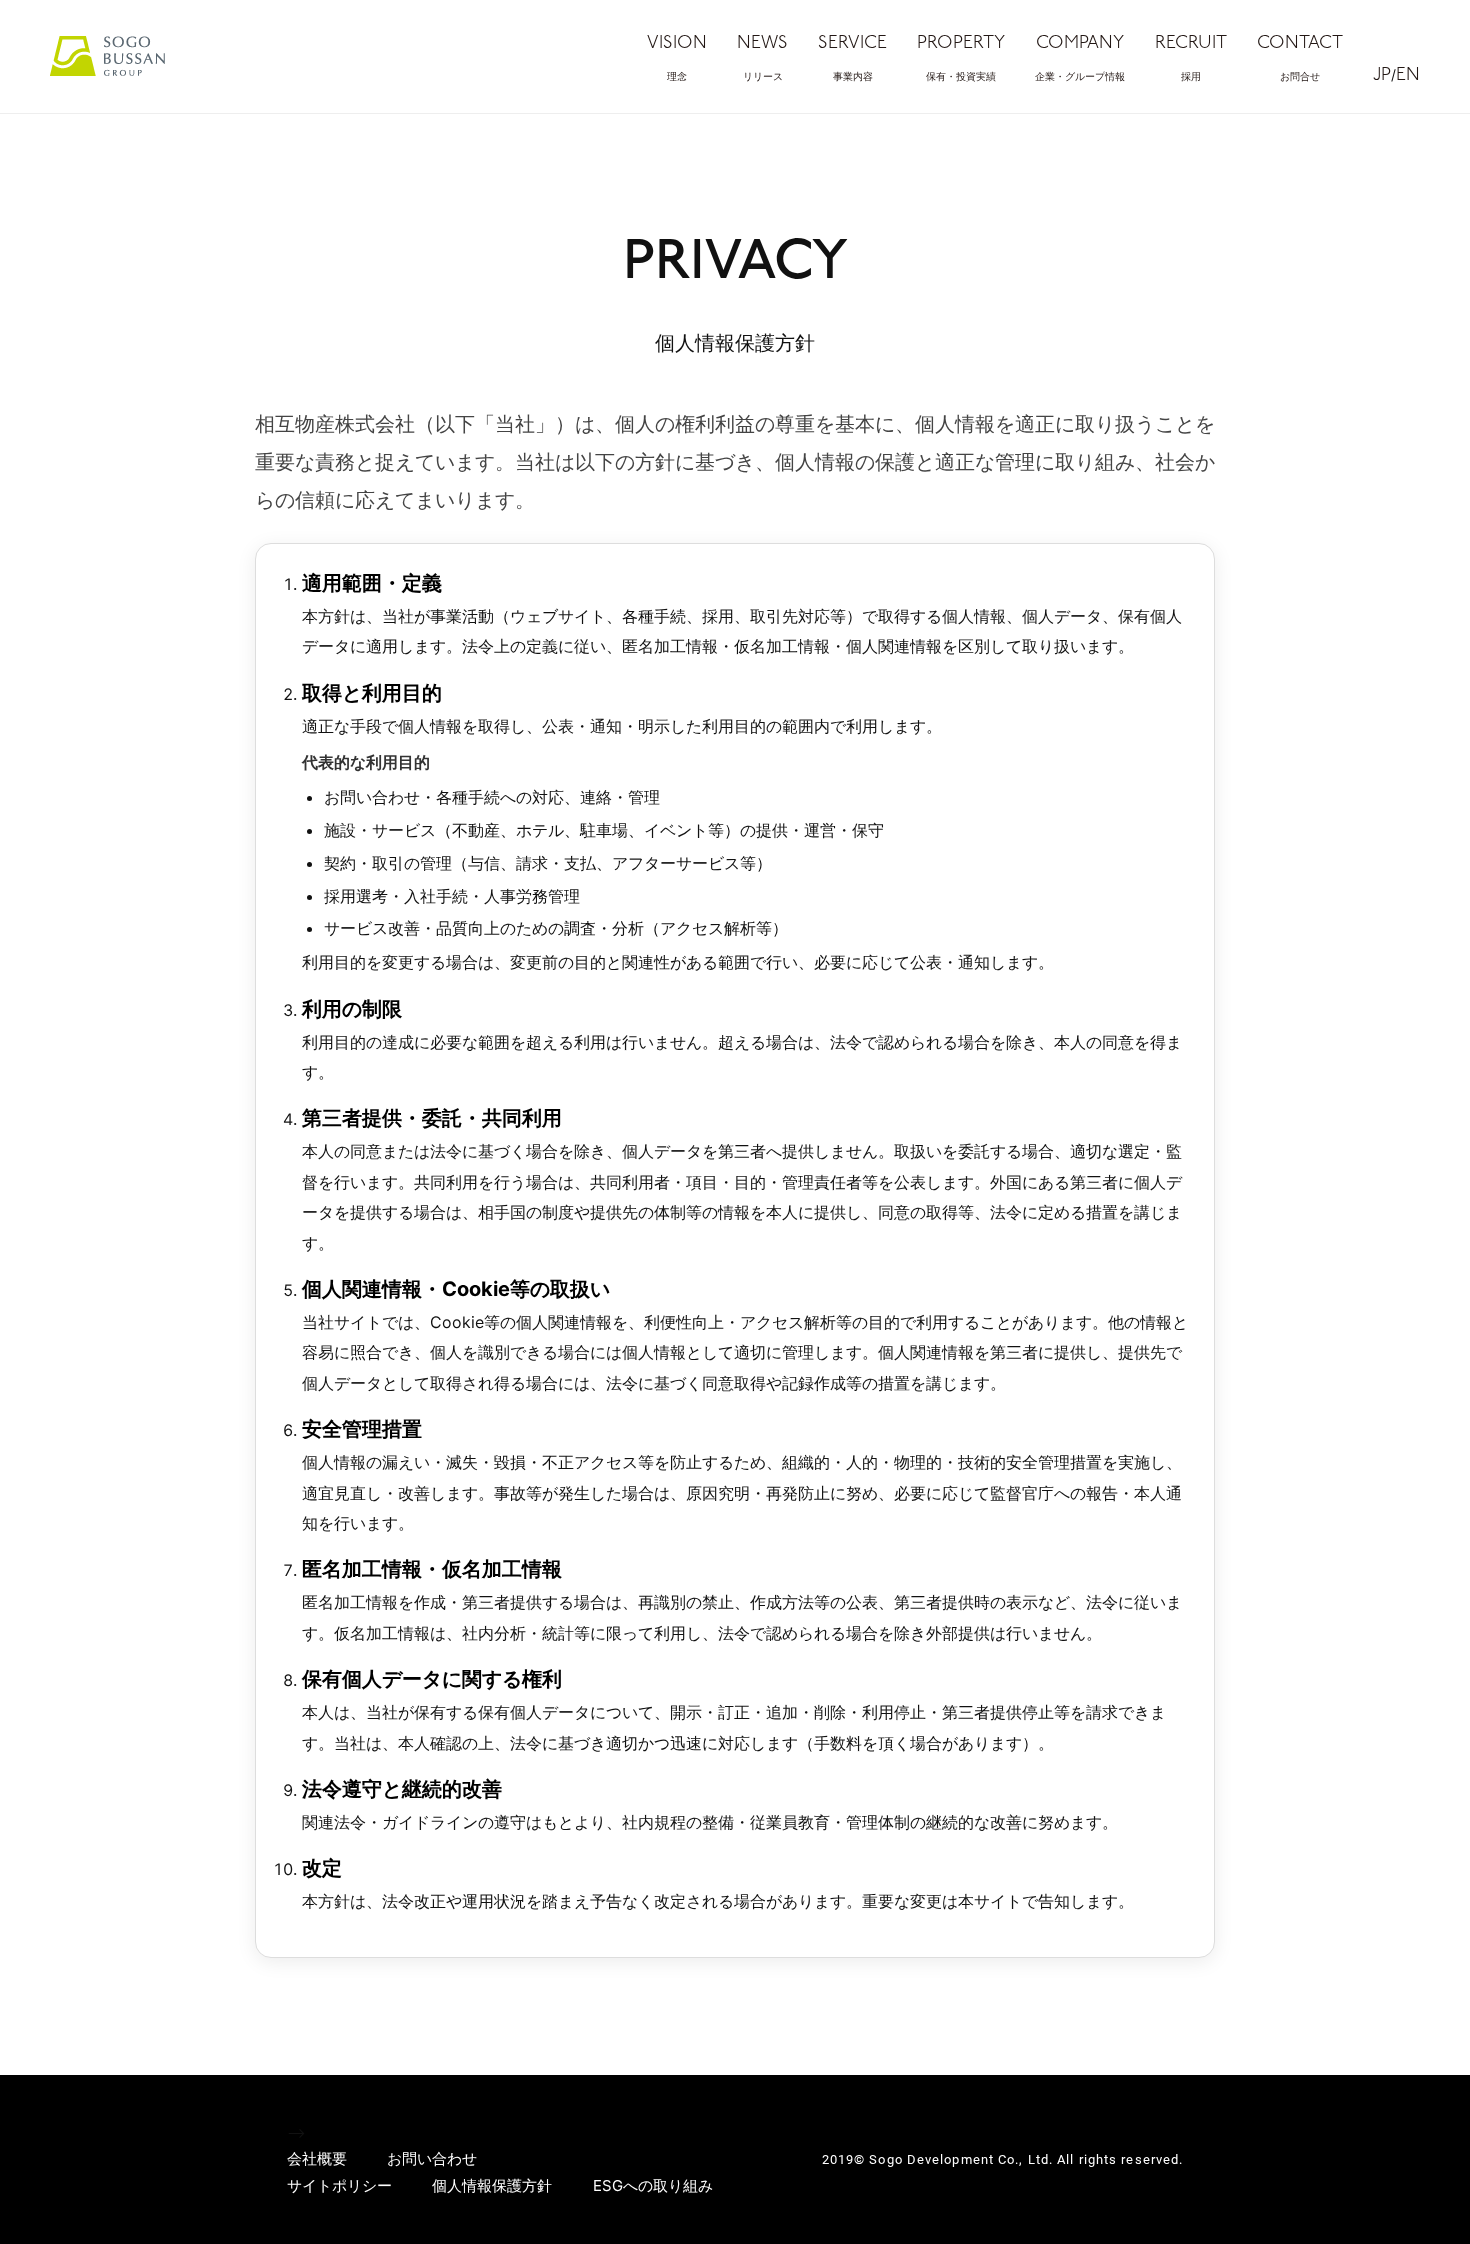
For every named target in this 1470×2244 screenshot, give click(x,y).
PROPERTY (961, 58)
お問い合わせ (432, 2158)
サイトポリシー (339, 2185)
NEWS (762, 58)
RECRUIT (1191, 58)
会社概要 (317, 2158)
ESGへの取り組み (653, 2185)
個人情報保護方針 (492, 2185)
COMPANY (1080, 58)
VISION (677, 58)
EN (1408, 76)
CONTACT (1300, 58)
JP (1382, 76)
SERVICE (852, 58)
